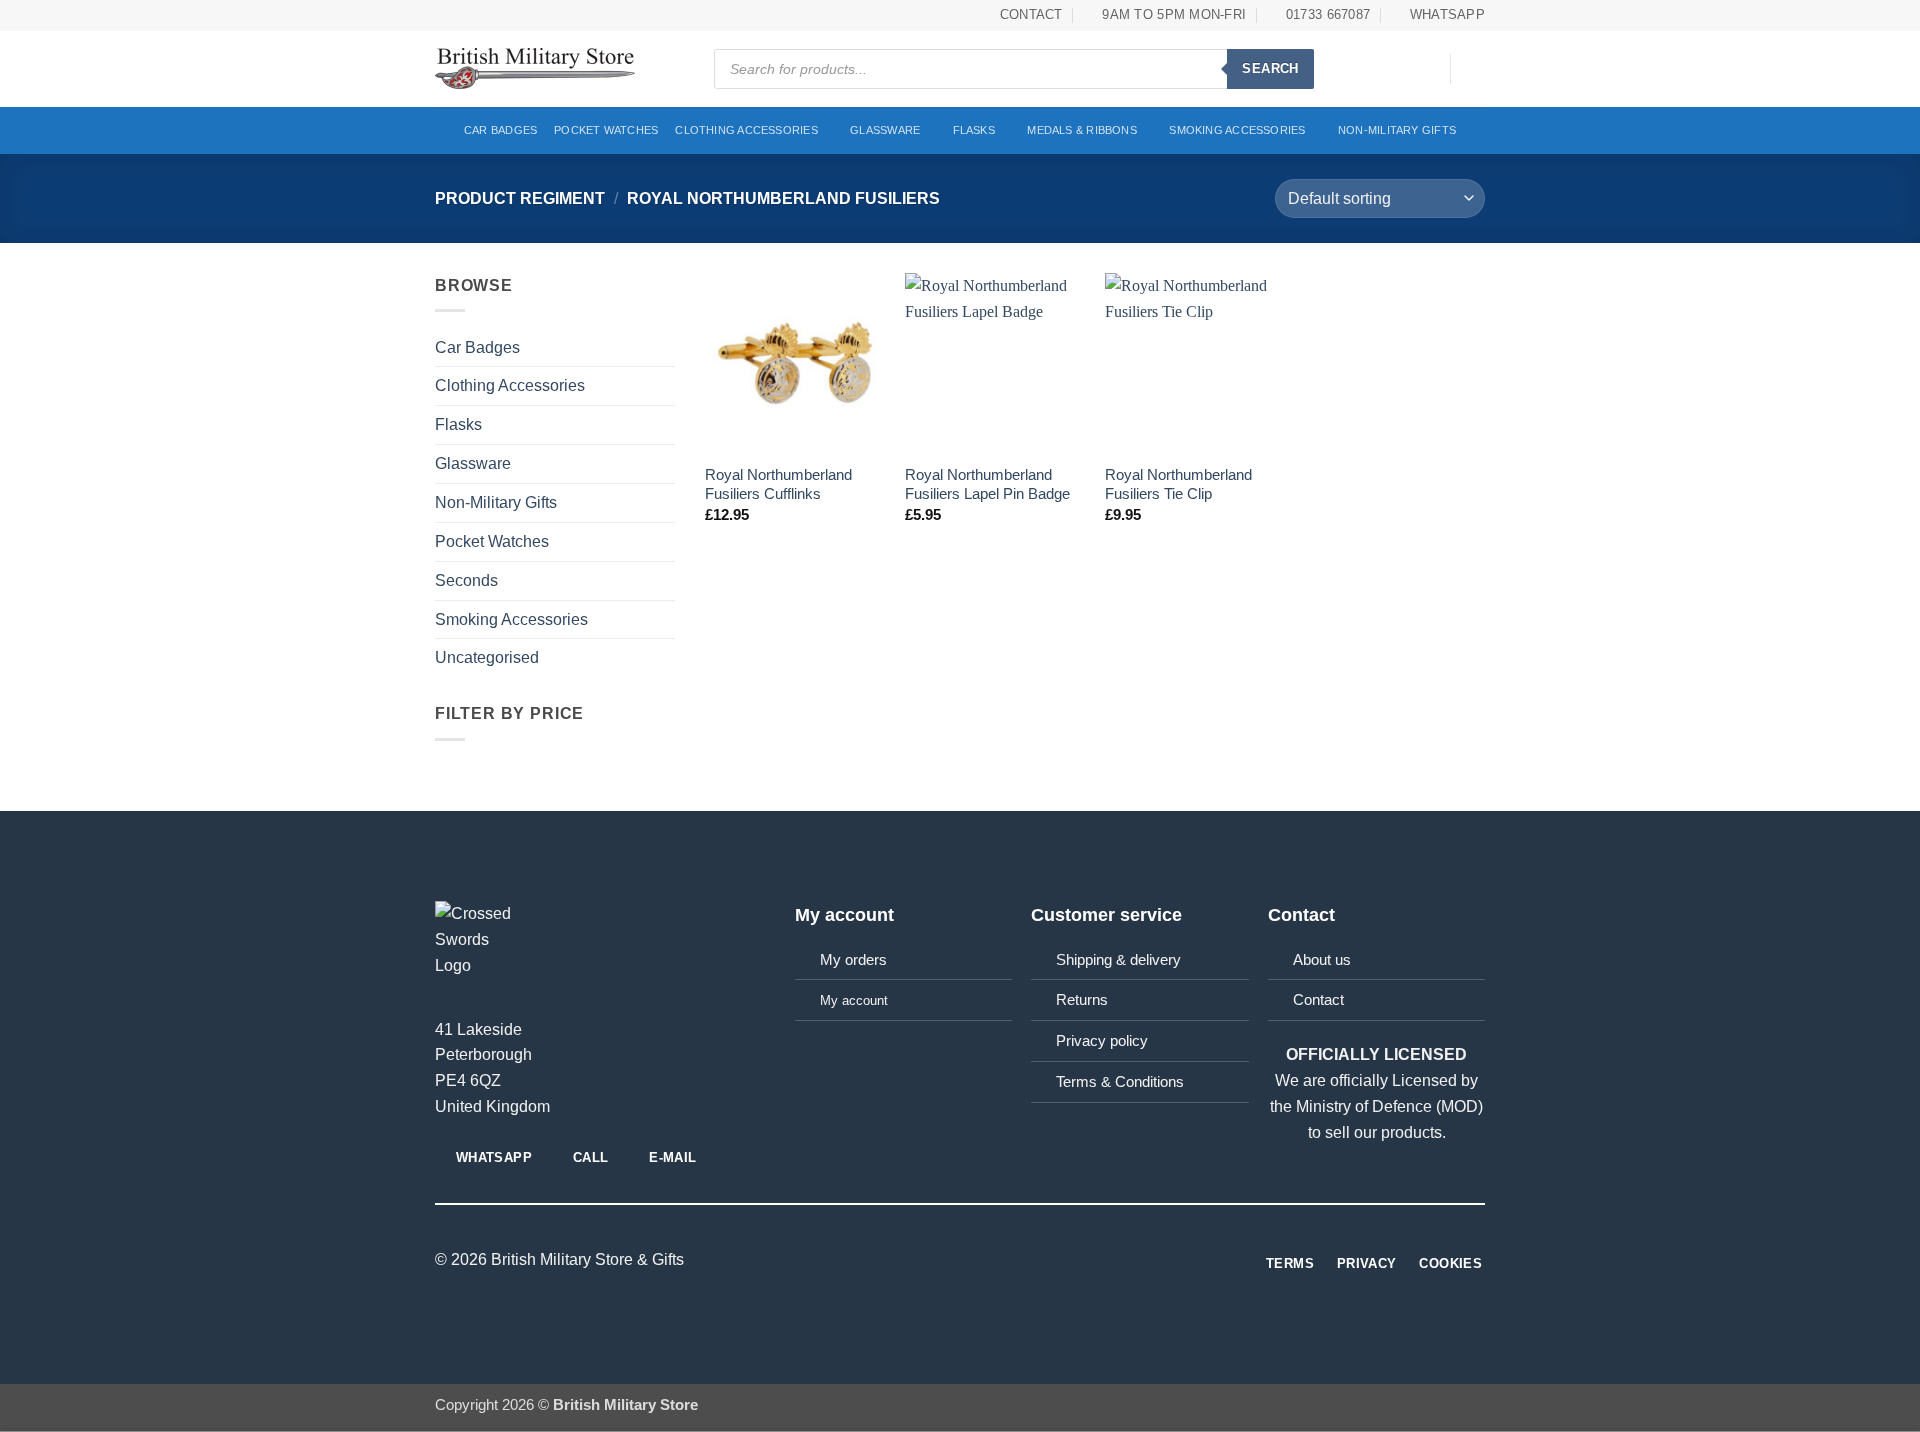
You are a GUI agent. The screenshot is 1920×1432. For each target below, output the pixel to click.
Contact (1318, 1000)
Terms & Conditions (1120, 1082)
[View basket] (1475, 69)
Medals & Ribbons (1082, 130)
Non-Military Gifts (1397, 130)
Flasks (974, 130)
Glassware (885, 130)
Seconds (466, 580)
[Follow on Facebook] (960, 1260)
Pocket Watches (606, 130)
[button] (1425, 69)
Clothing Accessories (746, 130)
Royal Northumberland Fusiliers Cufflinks (778, 484)
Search (1270, 68)
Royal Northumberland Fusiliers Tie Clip (1178, 484)
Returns (1082, 1000)
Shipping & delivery (1118, 960)
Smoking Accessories (1237, 130)
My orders (853, 960)
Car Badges (500, 130)
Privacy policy (1102, 1041)
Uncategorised (487, 657)
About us (1322, 960)
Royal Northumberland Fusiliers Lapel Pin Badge (987, 484)
